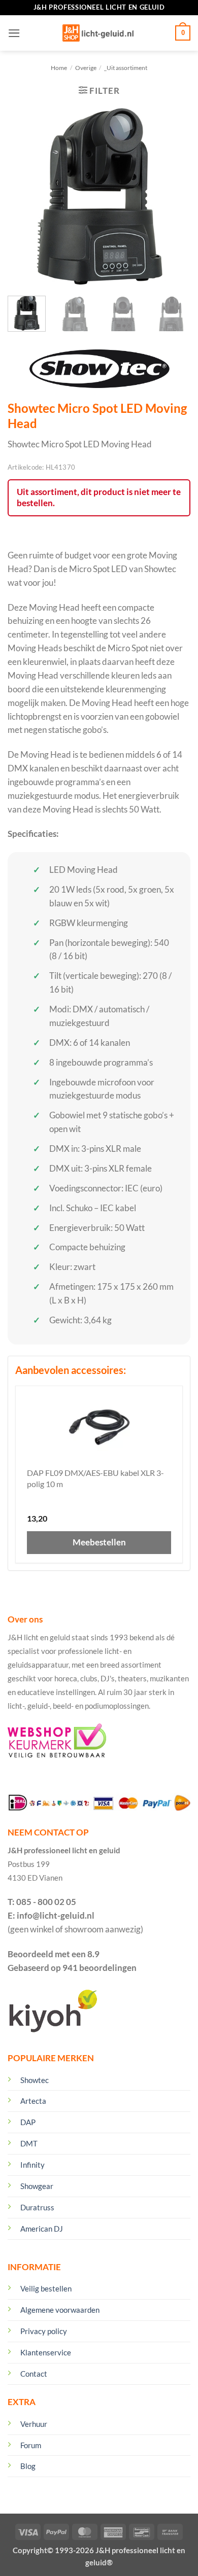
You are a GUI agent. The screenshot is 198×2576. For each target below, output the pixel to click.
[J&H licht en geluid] (98, 33)
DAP (28, 2122)
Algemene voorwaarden (60, 2310)
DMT (29, 2143)
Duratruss (37, 2207)
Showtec (35, 2080)
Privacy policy (44, 2331)
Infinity (32, 2165)
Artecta (33, 2101)
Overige (86, 68)
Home (59, 68)
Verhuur (34, 2424)
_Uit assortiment (126, 68)
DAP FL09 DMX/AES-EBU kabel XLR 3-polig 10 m (95, 1478)
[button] (14, 33)
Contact (34, 2374)
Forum (31, 2445)
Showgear (37, 2186)
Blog (28, 2466)
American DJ (42, 2229)
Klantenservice (46, 2352)
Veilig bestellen (46, 2288)
